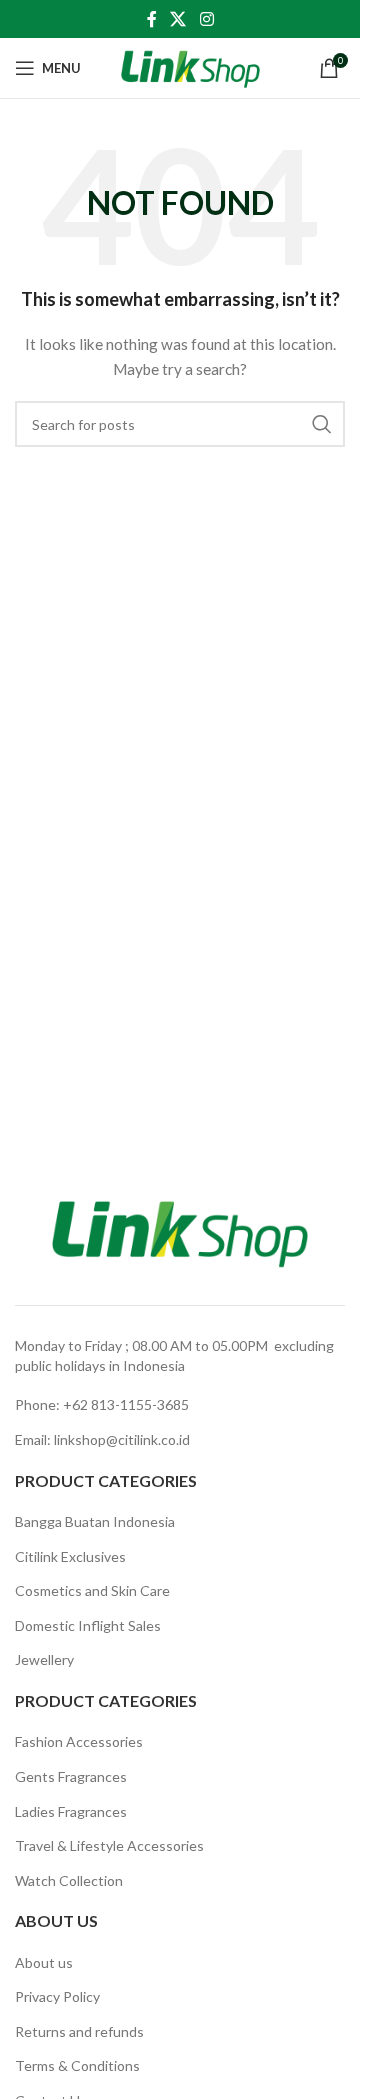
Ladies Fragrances (71, 1811)
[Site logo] (190, 66)
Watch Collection (69, 1880)
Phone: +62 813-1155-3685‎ (102, 1404)
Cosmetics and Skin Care (92, 1590)
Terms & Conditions (77, 2065)
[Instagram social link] (206, 19)
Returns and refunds (79, 2031)
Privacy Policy (57, 1996)
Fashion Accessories (79, 1741)
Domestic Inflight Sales (88, 1625)
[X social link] (178, 19)
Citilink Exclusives (70, 1556)
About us (44, 1962)
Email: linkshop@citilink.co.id (102, 1439)
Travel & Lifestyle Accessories (109, 1845)
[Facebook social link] (152, 19)
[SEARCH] (322, 424)
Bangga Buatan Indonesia (95, 1521)
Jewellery (44, 1659)
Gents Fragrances (71, 1776)
